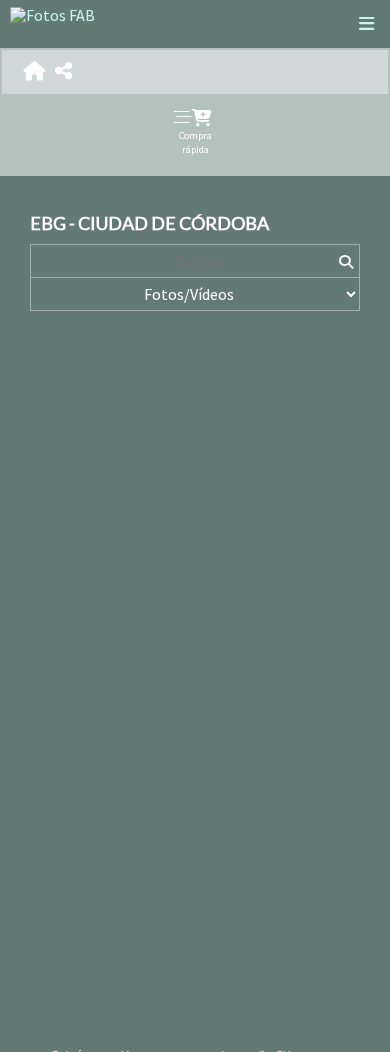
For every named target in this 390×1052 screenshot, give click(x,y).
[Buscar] (345, 261)
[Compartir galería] (63, 71)
